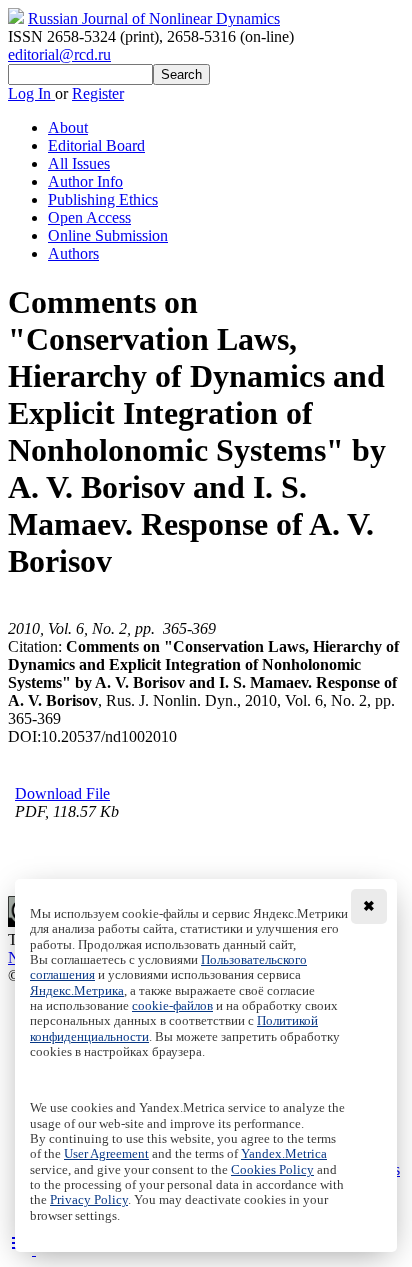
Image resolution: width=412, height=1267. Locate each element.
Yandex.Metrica (284, 1154)
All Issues (79, 163)
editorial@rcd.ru (59, 54)
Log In (31, 93)
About (68, 127)
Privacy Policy (89, 1200)
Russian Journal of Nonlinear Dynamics (154, 18)
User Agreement (106, 1154)
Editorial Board (96, 145)
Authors (73, 253)
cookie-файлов (172, 1006)
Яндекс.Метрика (77, 991)
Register (98, 93)
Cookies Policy (272, 1170)
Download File (62, 793)
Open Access (89, 217)
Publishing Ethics (103, 199)
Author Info (85, 181)
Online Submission (108, 235)
